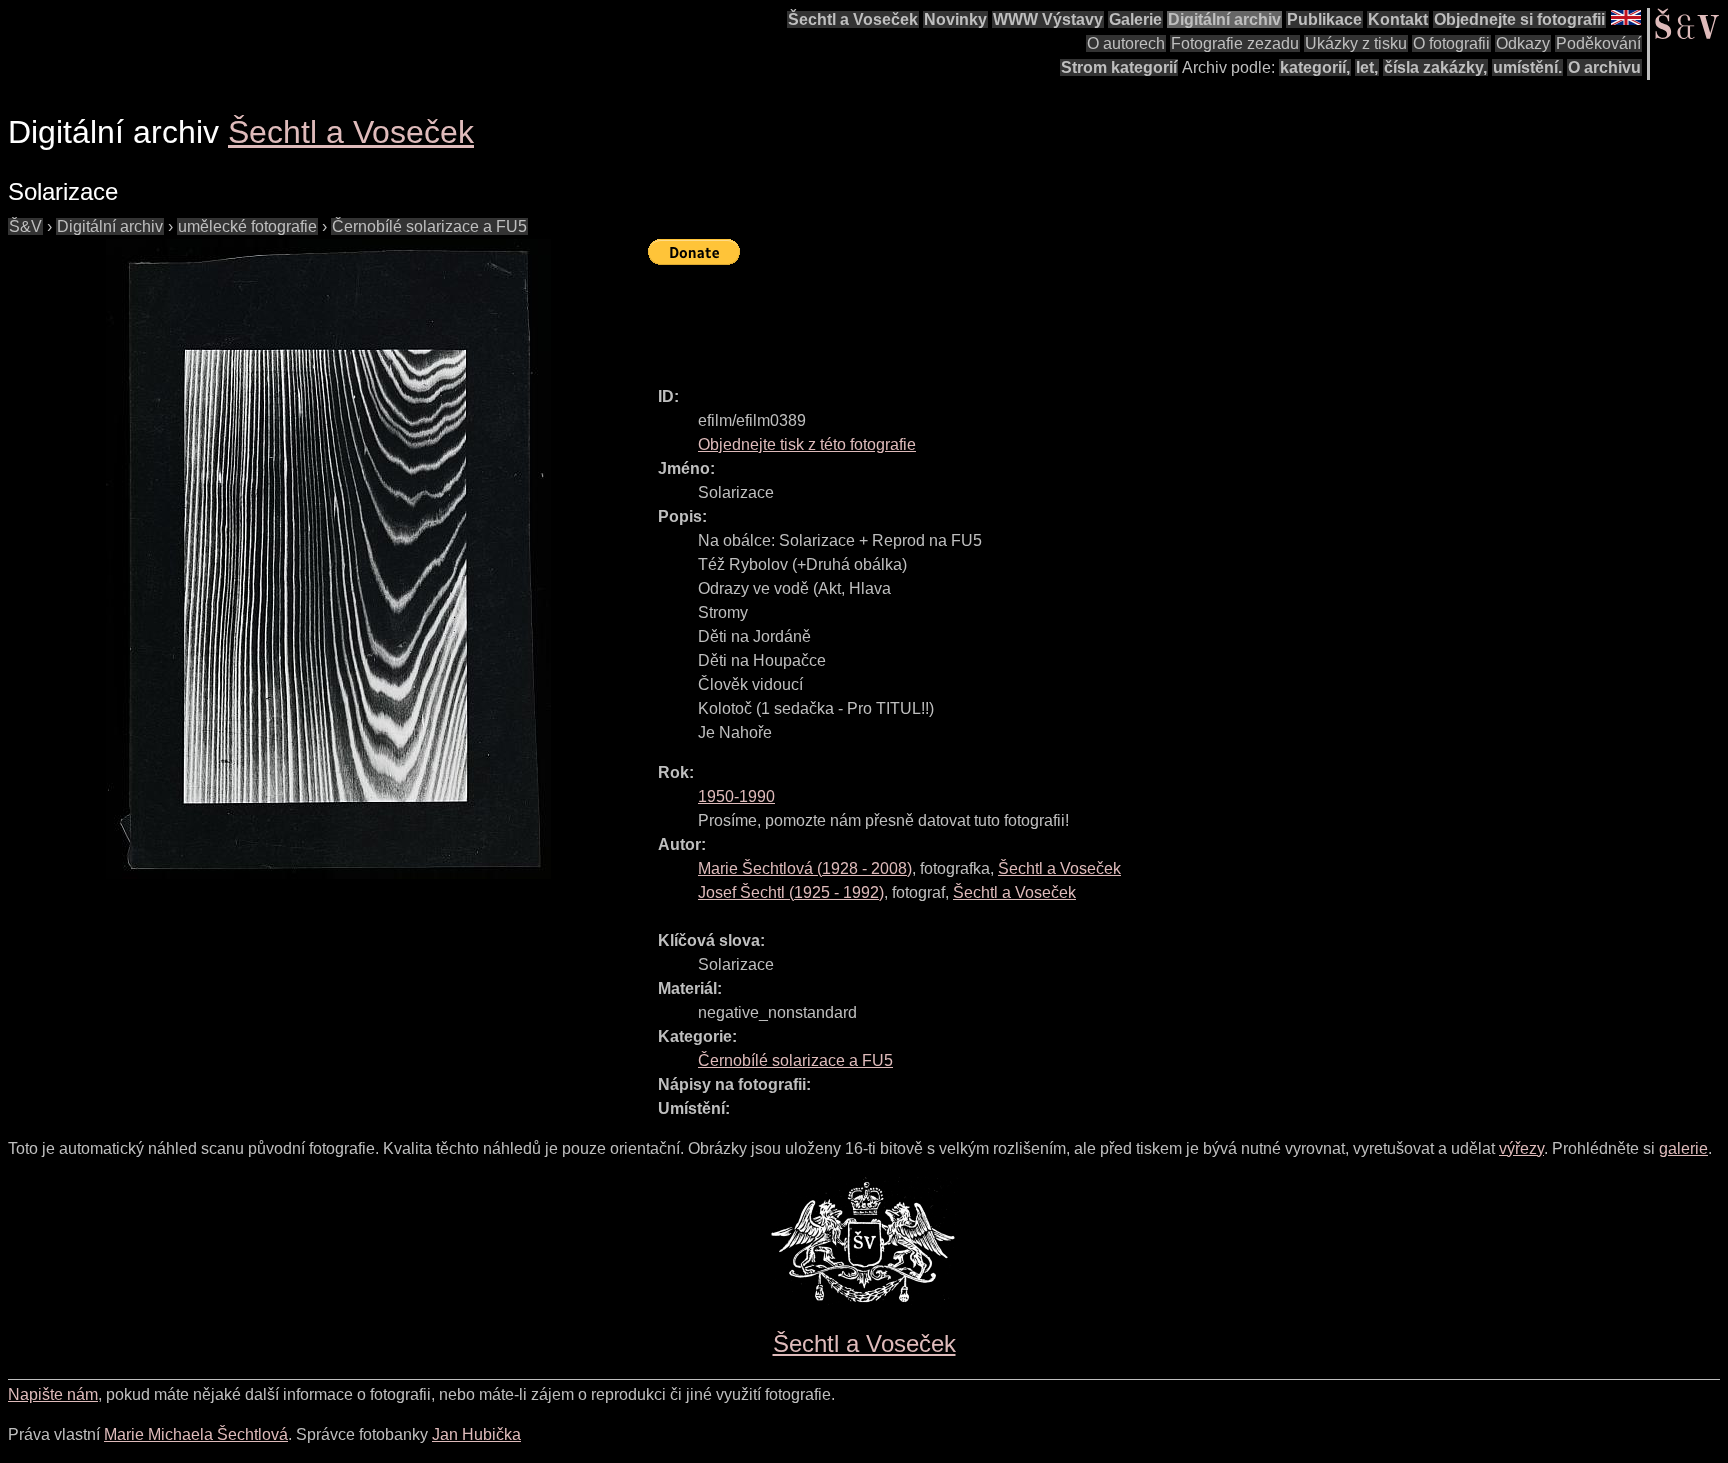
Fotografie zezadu (1235, 43)
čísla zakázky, (1435, 67)
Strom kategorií (1119, 67)
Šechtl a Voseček (853, 19)
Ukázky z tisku (1356, 43)
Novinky (955, 19)
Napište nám (53, 1394)
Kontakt (1398, 19)
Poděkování (1598, 43)
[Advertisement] (1012, 317)
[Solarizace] (328, 559)
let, (1367, 67)
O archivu (1604, 67)
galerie (1683, 1148)
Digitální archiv (1224, 19)
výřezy (1521, 1148)
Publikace (1324, 19)
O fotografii (1451, 43)
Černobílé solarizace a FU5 (429, 226)
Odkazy (1523, 43)
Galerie (1135, 19)
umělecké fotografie (247, 226)
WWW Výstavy (1048, 19)
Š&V (25, 226)
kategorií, (1315, 67)
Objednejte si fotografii (1519, 19)
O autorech (1126, 43)
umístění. (1527, 67)
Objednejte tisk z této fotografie (807, 444)
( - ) (805, 868)
